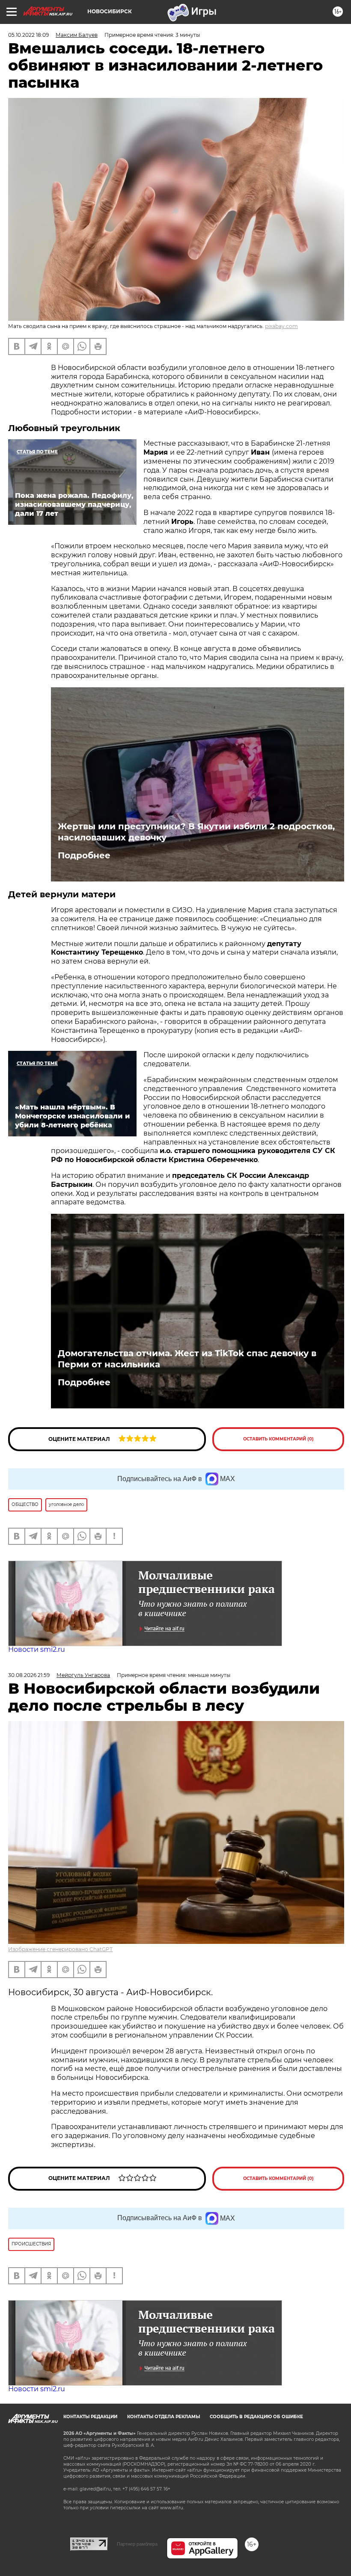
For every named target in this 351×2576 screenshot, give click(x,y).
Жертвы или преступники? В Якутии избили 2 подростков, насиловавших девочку (196, 832)
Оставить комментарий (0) (278, 1439)
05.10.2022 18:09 (28, 35)
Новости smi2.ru (37, 1649)
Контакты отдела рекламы (164, 2417)
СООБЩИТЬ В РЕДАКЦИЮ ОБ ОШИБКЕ (256, 2417)
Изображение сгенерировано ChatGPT (60, 1949)
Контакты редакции (90, 2417)
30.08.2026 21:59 (29, 1675)
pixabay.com (281, 326)
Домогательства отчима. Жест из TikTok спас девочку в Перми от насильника (187, 1359)
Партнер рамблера (137, 2544)
